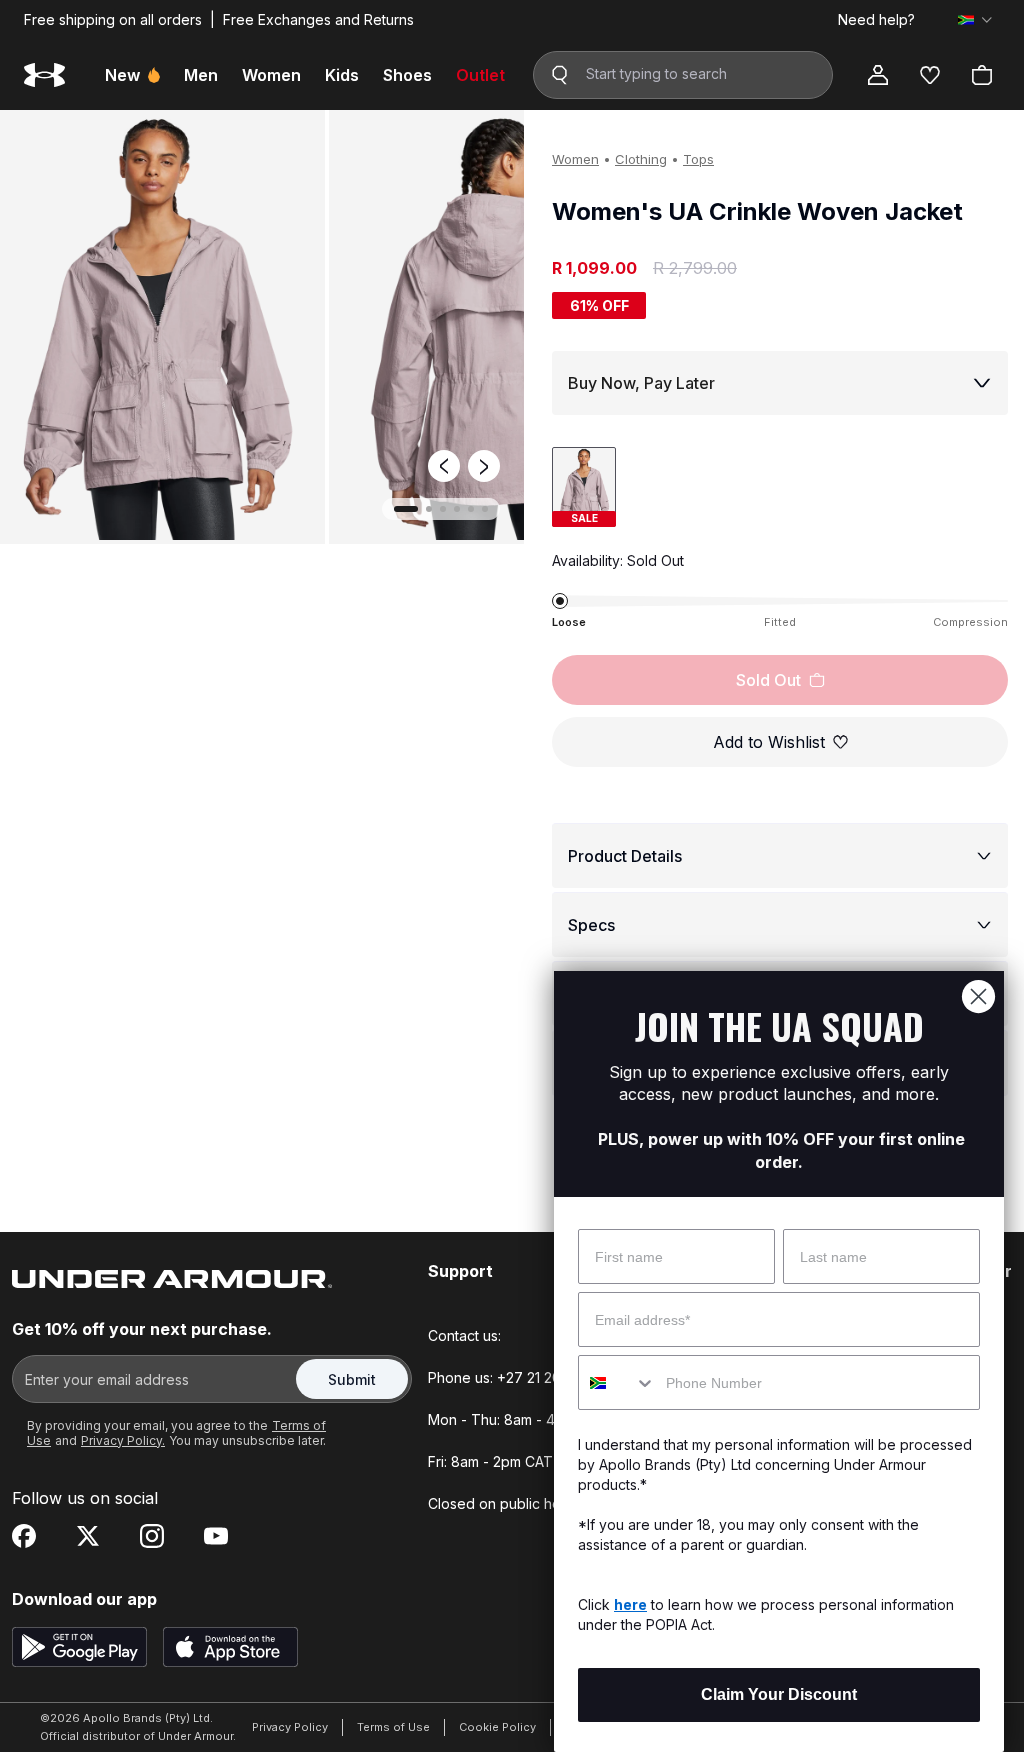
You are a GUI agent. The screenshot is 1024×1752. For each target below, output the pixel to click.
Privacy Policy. (123, 1440)
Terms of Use (393, 1727)
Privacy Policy (290, 1727)
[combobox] (617, 1382)
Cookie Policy (497, 1727)
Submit (352, 1379)
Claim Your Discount (779, 1694)
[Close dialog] (978, 996)
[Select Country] (975, 20)
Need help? (876, 20)
